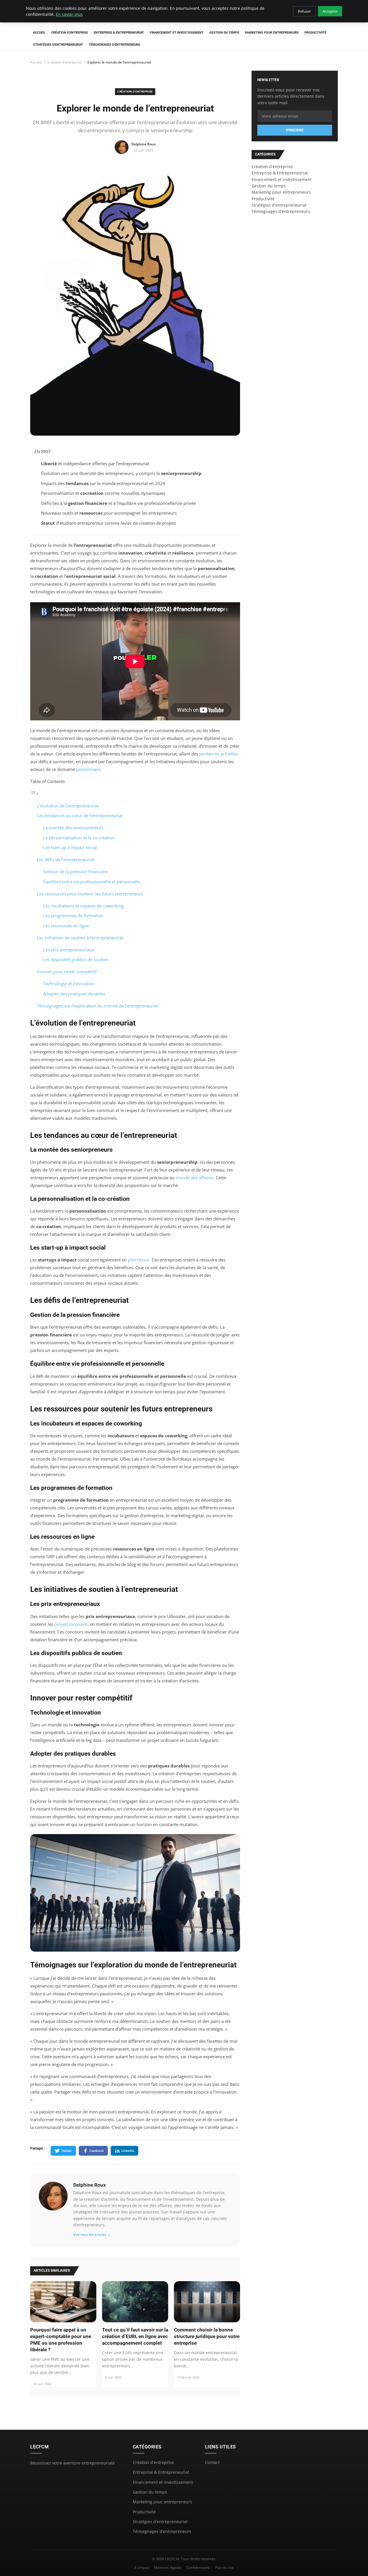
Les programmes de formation (73, 915)
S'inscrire (295, 130)
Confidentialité (198, 2568)
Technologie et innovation (69, 984)
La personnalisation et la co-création (79, 838)
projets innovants (72, 1624)
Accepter (330, 11)
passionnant (88, 769)
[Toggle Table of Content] (34, 794)
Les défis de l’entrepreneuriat (66, 859)
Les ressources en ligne (66, 926)
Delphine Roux (90, 2185)
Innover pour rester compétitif (67, 971)
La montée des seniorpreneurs (73, 828)
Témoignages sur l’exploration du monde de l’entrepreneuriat (97, 1006)
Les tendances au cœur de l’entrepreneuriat (80, 815)
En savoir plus (69, 14)
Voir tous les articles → (92, 2234)
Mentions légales (168, 2568)
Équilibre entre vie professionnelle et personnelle (92, 882)
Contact (212, 2462)
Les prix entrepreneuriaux (69, 950)
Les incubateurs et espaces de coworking (83, 906)
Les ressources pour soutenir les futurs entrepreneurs (90, 894)
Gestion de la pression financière (75, 872)
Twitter (67, 2151)
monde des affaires (195, 1178)
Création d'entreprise (70, 33)
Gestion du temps (224, 33)
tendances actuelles (218, 754)
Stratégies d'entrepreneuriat (58, 45)
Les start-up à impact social (70, 847)
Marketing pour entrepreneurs (272, 33)
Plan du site (224, 2568)
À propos (142, 2568)
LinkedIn (128, 2151)
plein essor (139, 1260)
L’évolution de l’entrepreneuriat (68, 806)
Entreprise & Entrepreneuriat (119, 33)
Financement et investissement (177, 33)
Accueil (39, 33)
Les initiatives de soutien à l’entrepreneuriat (80, 938)
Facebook (97, 2151)
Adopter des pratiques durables (74, 994)
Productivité (315, 33)
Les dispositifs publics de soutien (76, 959)
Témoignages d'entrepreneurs (115, 45)
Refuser (304, 11)
